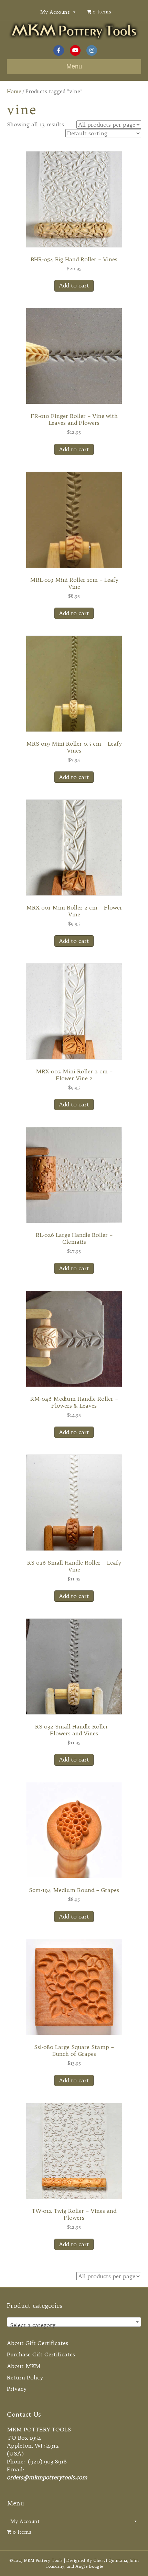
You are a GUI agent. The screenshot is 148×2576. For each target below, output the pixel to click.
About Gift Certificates (38, 2343)
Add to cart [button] (74, 285)
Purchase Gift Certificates (41, 2354)
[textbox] (74, 2325)
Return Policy (25, 2377)
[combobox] (74, 2322)
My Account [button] (55, 12)
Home (14, 91)
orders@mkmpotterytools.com (47, 2477)
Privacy (17, 2389)
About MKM (24, 2366)
